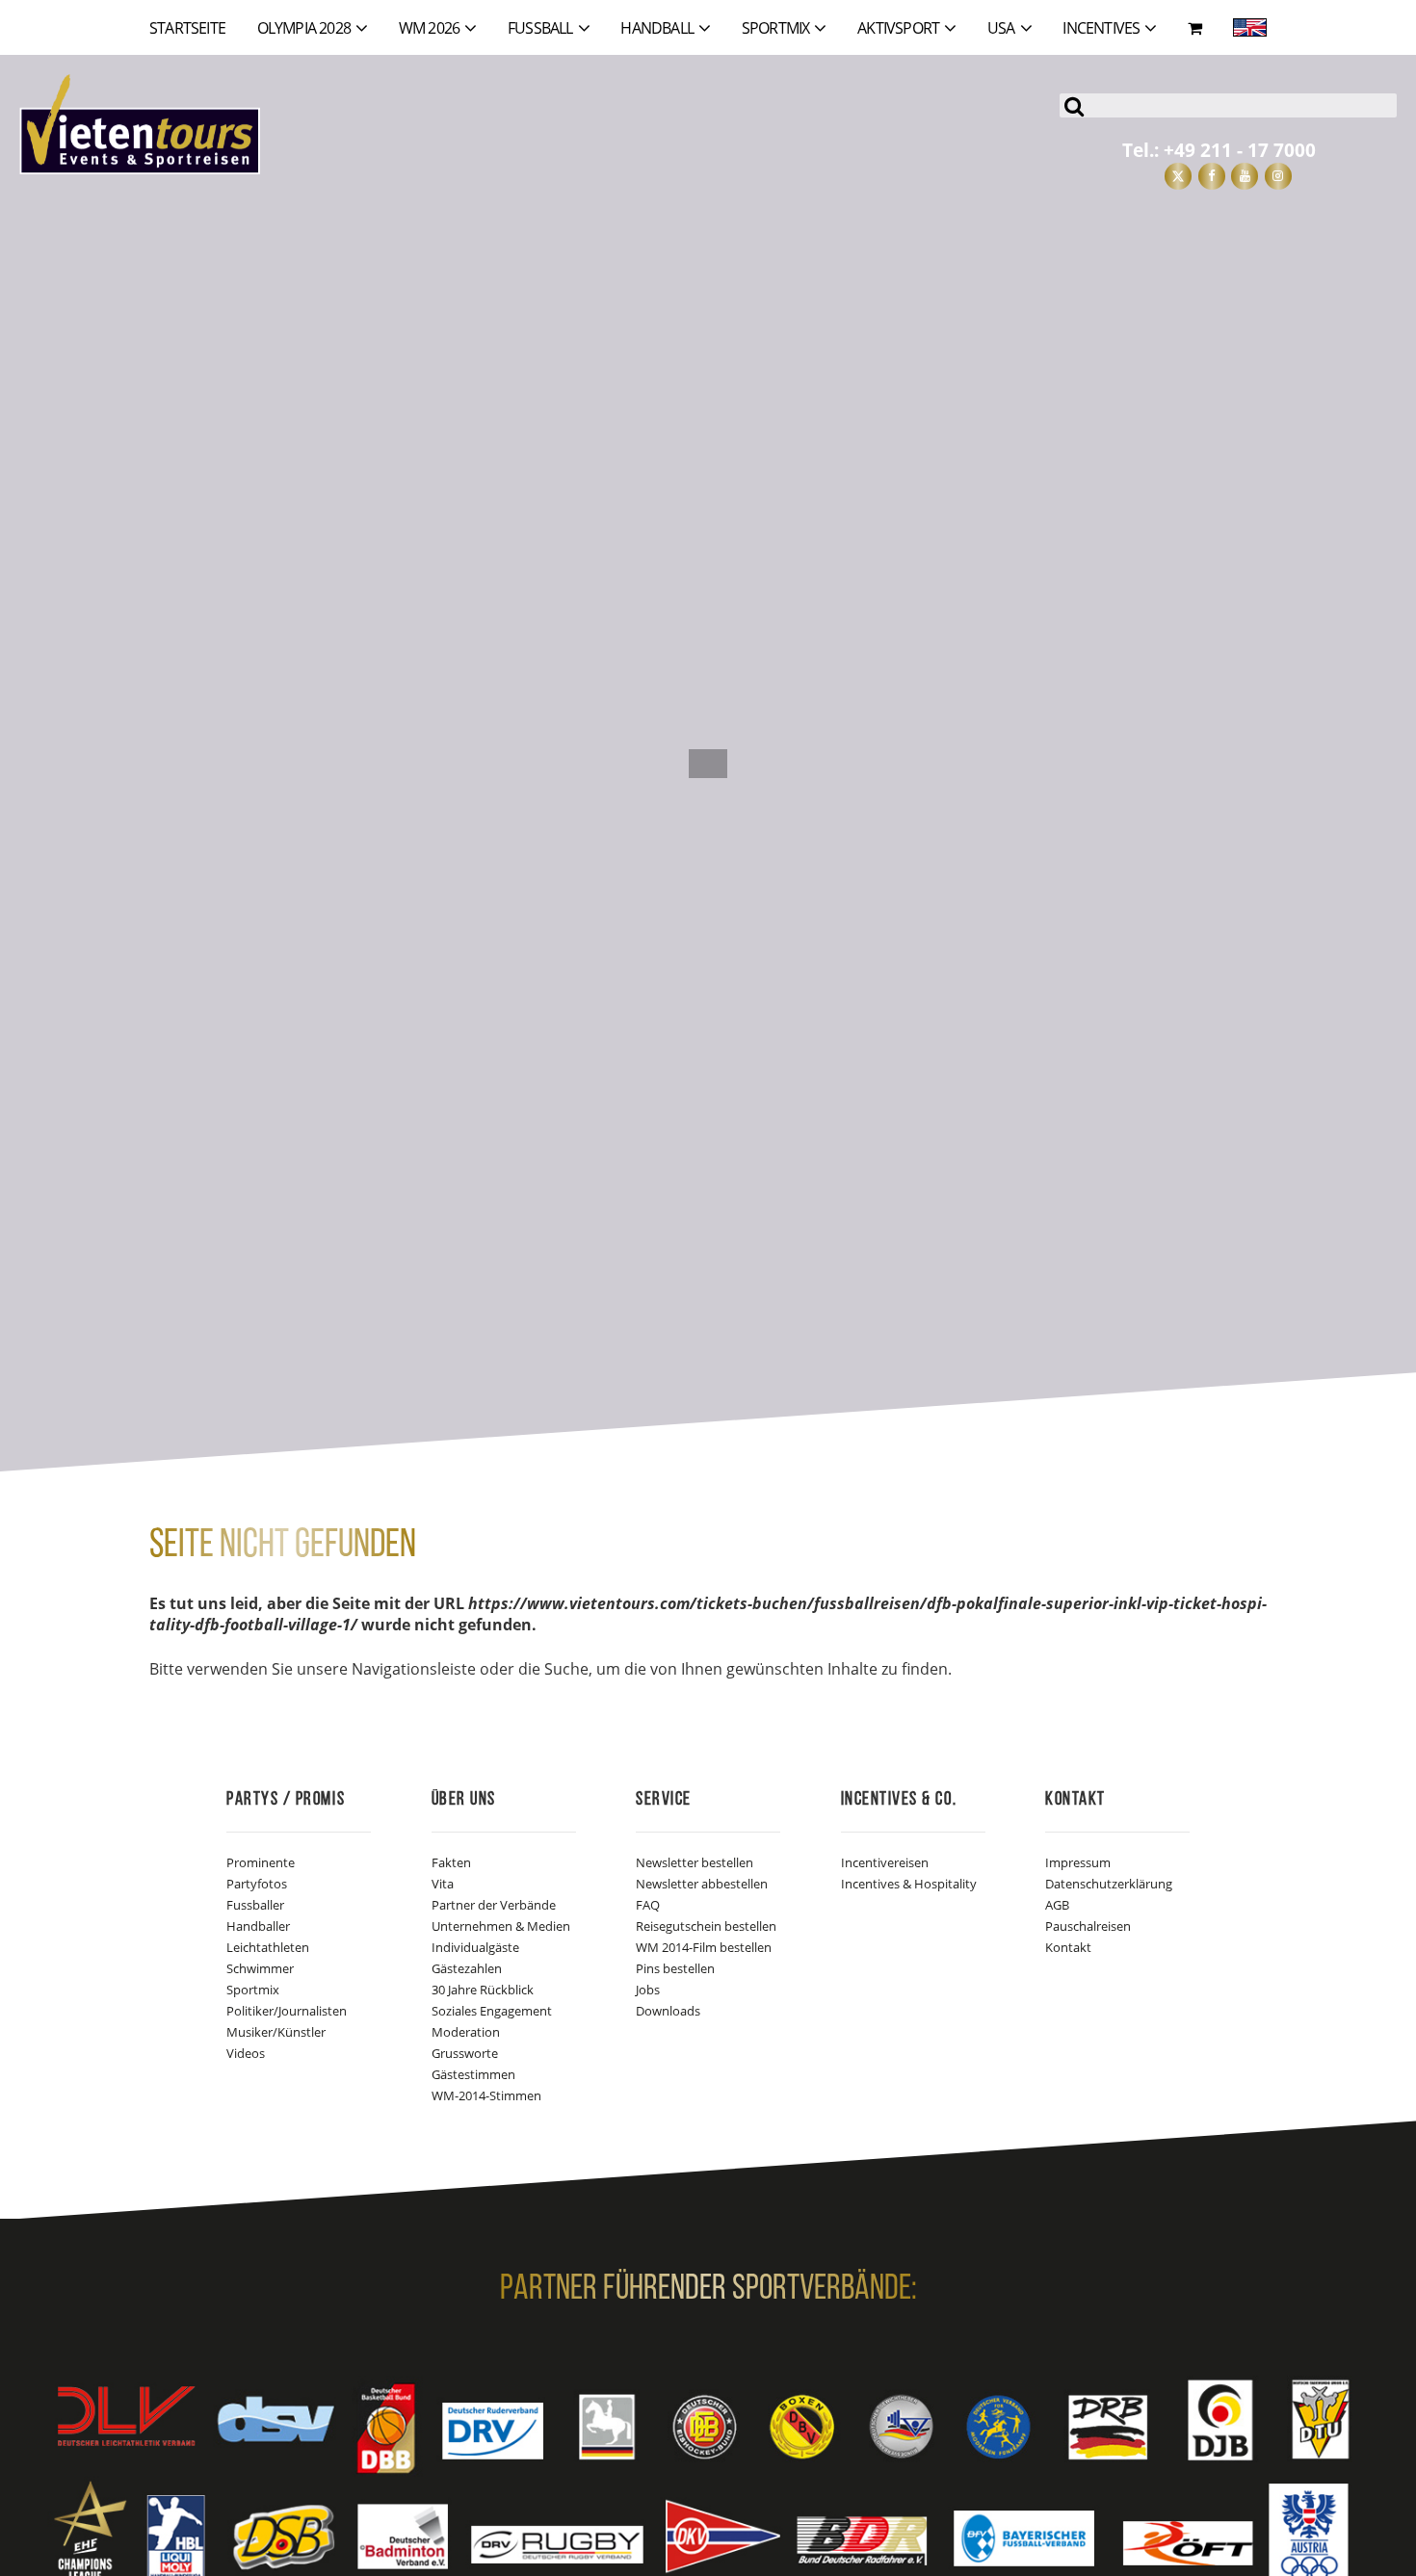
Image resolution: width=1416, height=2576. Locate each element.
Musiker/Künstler (276, 2032)
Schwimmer (260, 1968)
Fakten (451, 1862)
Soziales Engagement (492, 2011)
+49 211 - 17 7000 (1240, 150)
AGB (1057, 1905)
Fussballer (255, 1905)
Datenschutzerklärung (1109, 1884)
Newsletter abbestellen (702, 1884)
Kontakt (1068, 1947)
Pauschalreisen (1088, 1926)
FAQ (648, 1905)
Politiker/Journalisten (287, 2011)
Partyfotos (257, 1884)
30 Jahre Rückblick (483, 1990)
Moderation (466, 2032)
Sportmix (253, 1990)
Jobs (648, 1990)
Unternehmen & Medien (501, 1926)
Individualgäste (475, 1947)
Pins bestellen (675, 1968)
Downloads (668, 2011)
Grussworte (465, 2053)
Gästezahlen (467, 1968)
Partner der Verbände (494, 1905)
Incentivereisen (885, 1862)
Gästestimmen (473, 2074)
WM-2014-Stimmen (486, 2095)
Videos (246, 2053)
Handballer (258, 1926)
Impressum (1078, 1862)
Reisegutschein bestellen (706, 1926)
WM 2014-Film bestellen (704, 1947)
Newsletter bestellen (695, 1862)
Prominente (261, 1862)
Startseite (187, 28)
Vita (443, 1884)
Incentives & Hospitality (909, 1884)
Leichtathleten (268, 1947)
